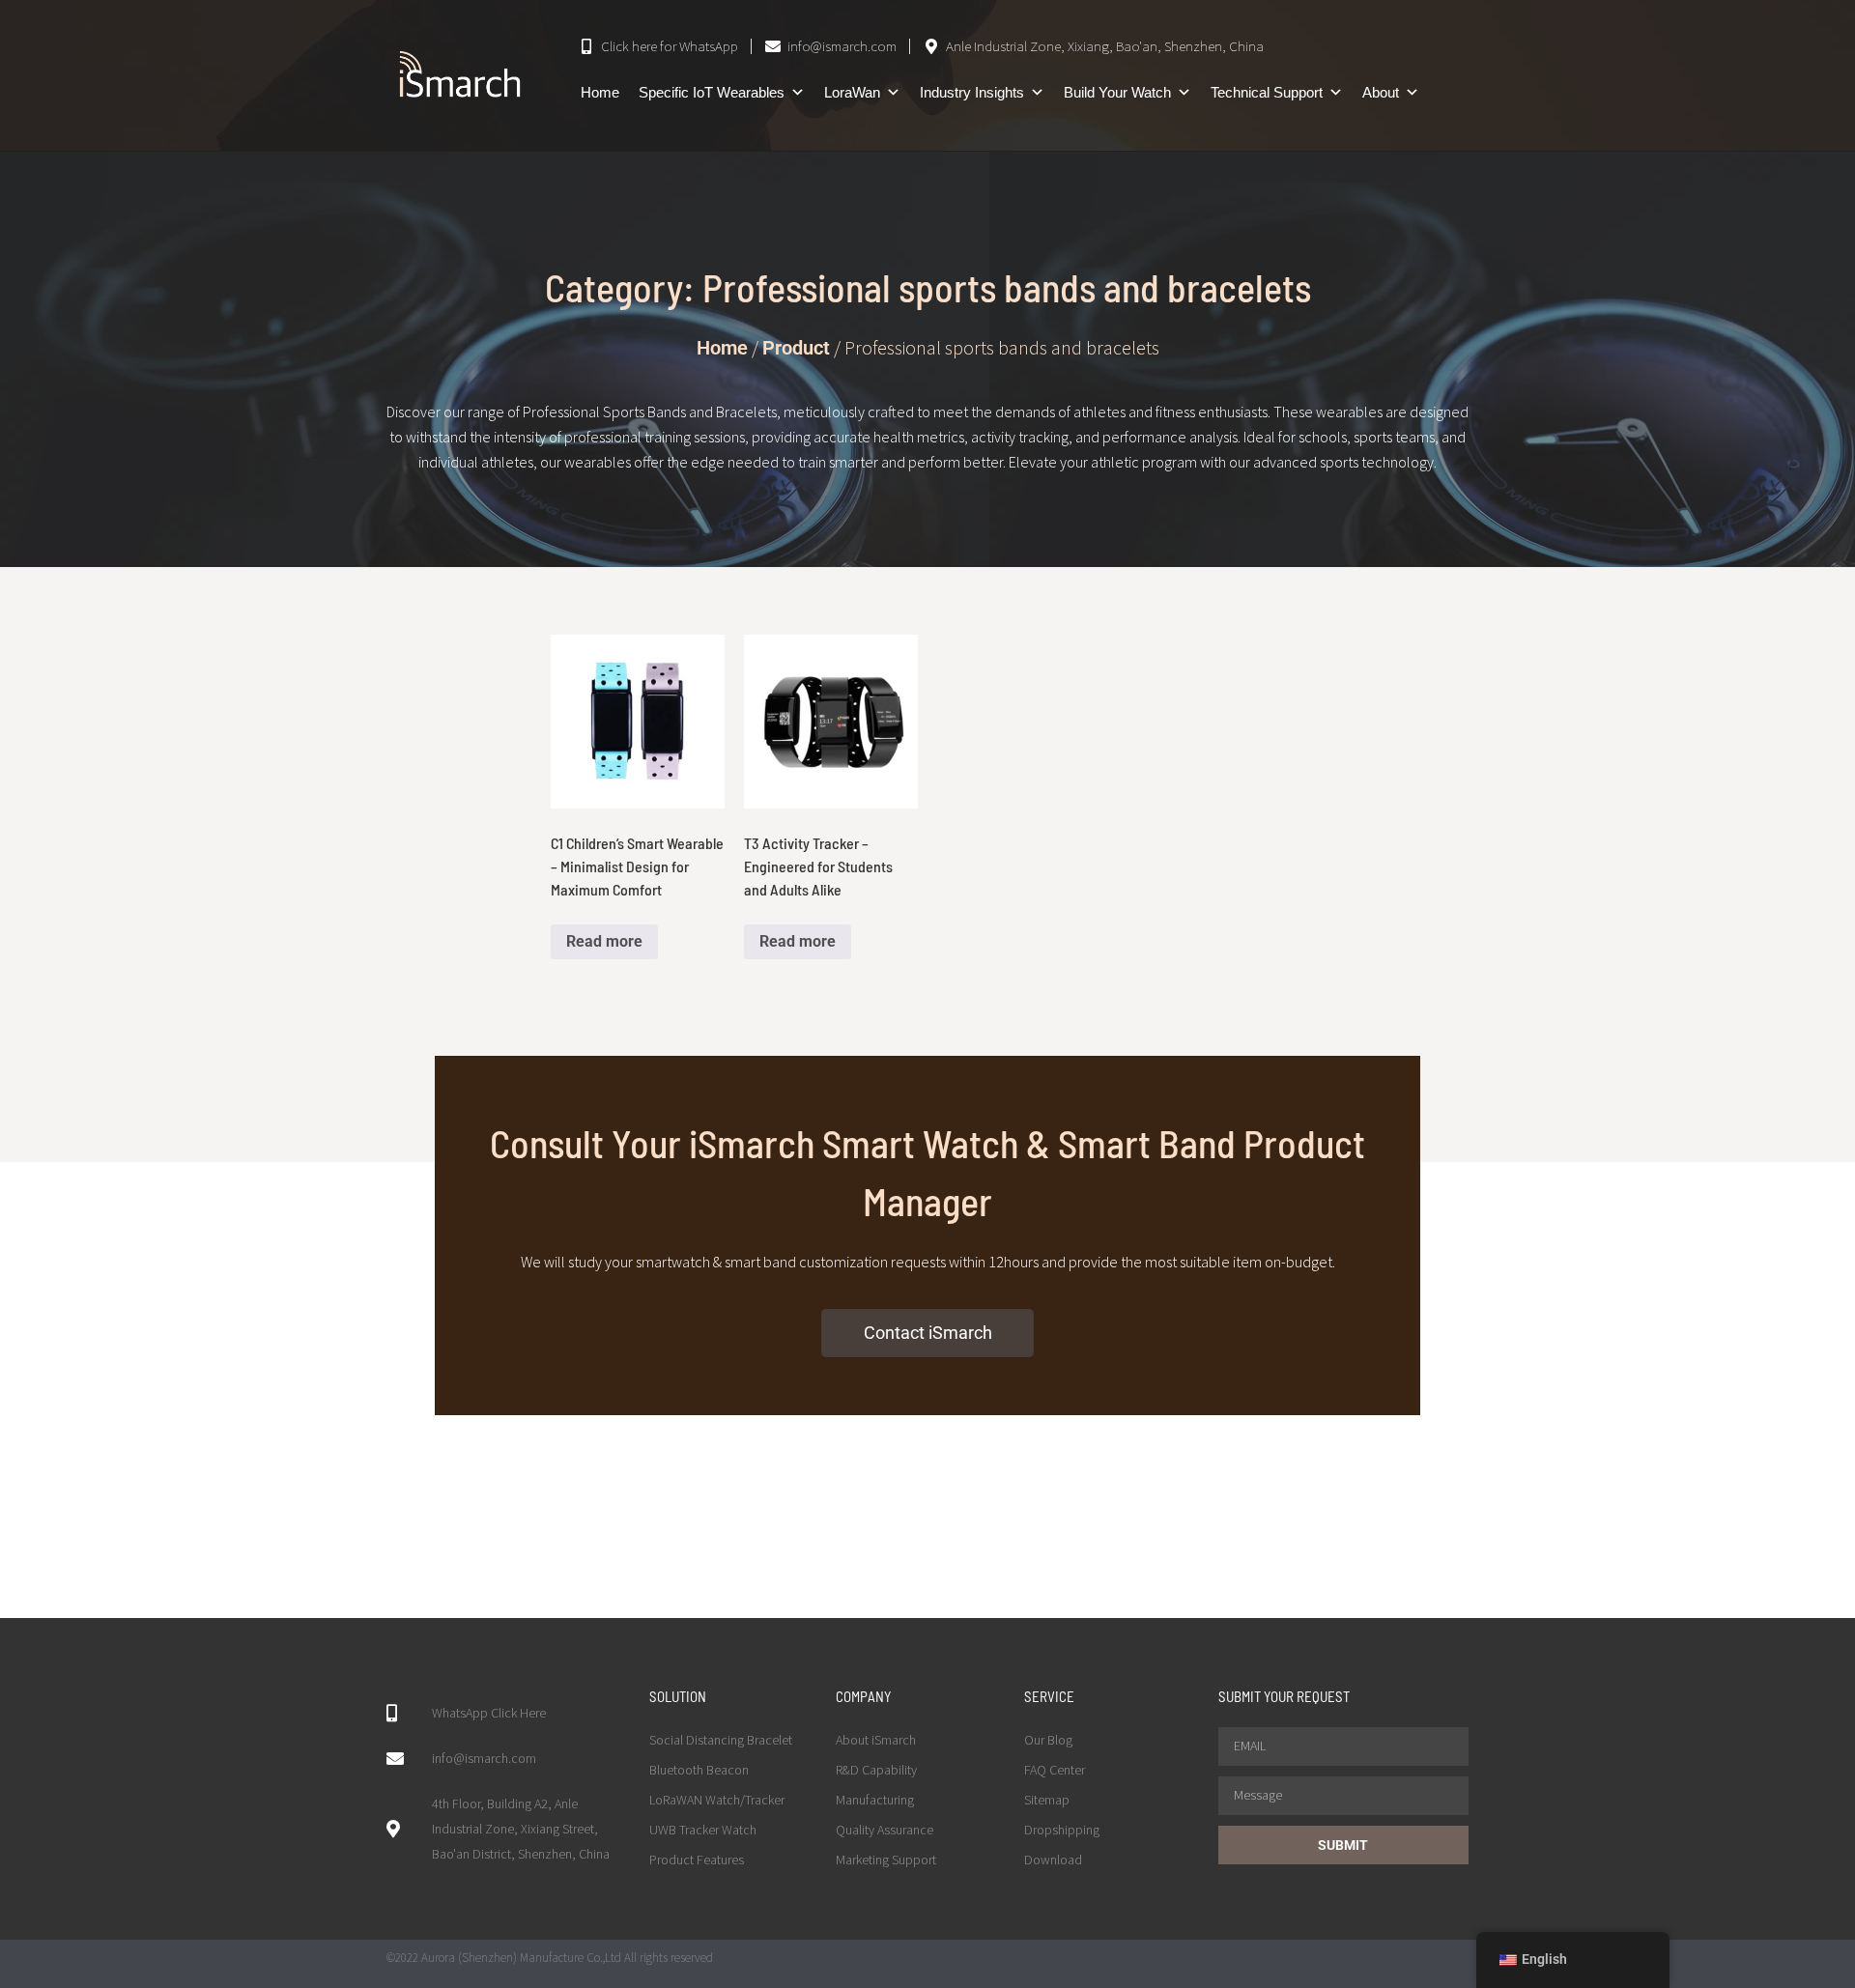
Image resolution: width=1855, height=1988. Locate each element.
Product (796, 348)
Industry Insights (972, 92)
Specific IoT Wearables (712, 92)
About (1381, 92)
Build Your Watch (1117, 92)
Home (600, 92)
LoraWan (852, 92)
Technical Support (1267, 92)
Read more (604, 941)
